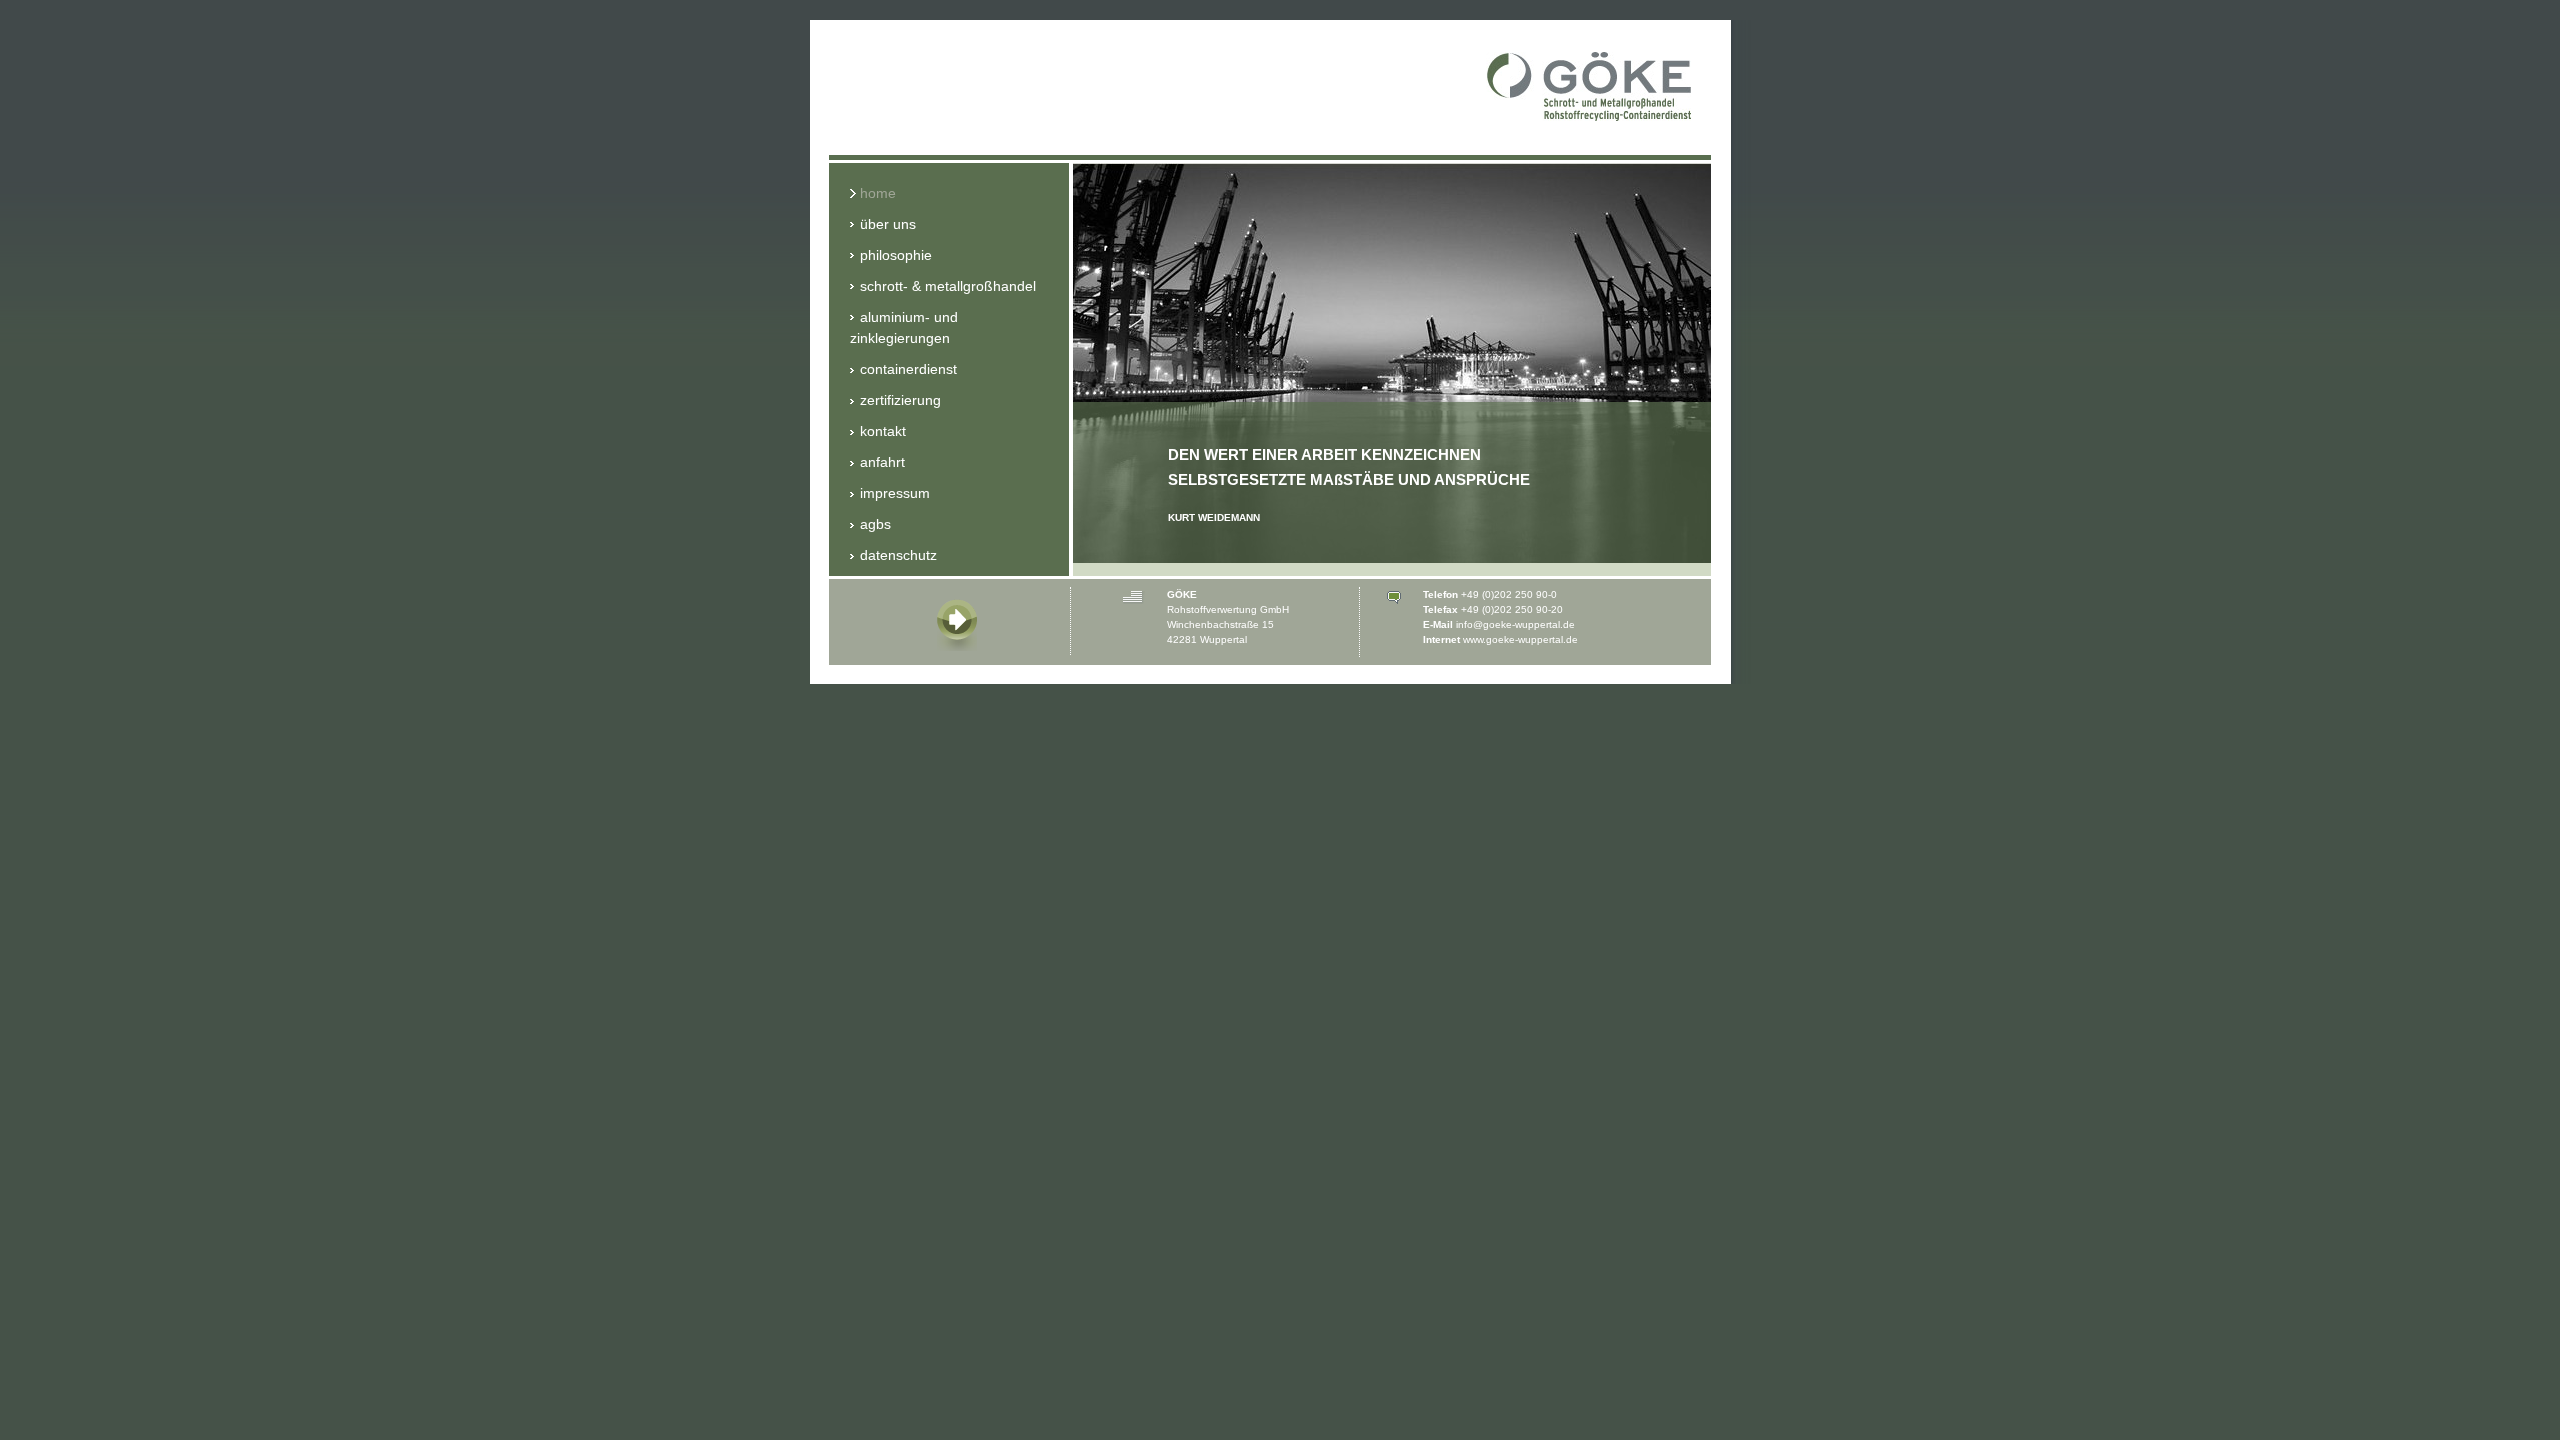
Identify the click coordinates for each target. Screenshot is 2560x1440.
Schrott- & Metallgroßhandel (948, 286)
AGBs (875, 524)
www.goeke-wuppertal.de (1520, 639)
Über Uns (888, 224)
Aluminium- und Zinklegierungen (904, 327)
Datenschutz (898, 555)
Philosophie (896, 255)
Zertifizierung (900, 400)
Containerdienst (908, 369)
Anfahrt (882, 462)
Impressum (895, 493)
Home (878, 193)
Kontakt (883, 431)
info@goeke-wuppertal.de (1515, 624)
